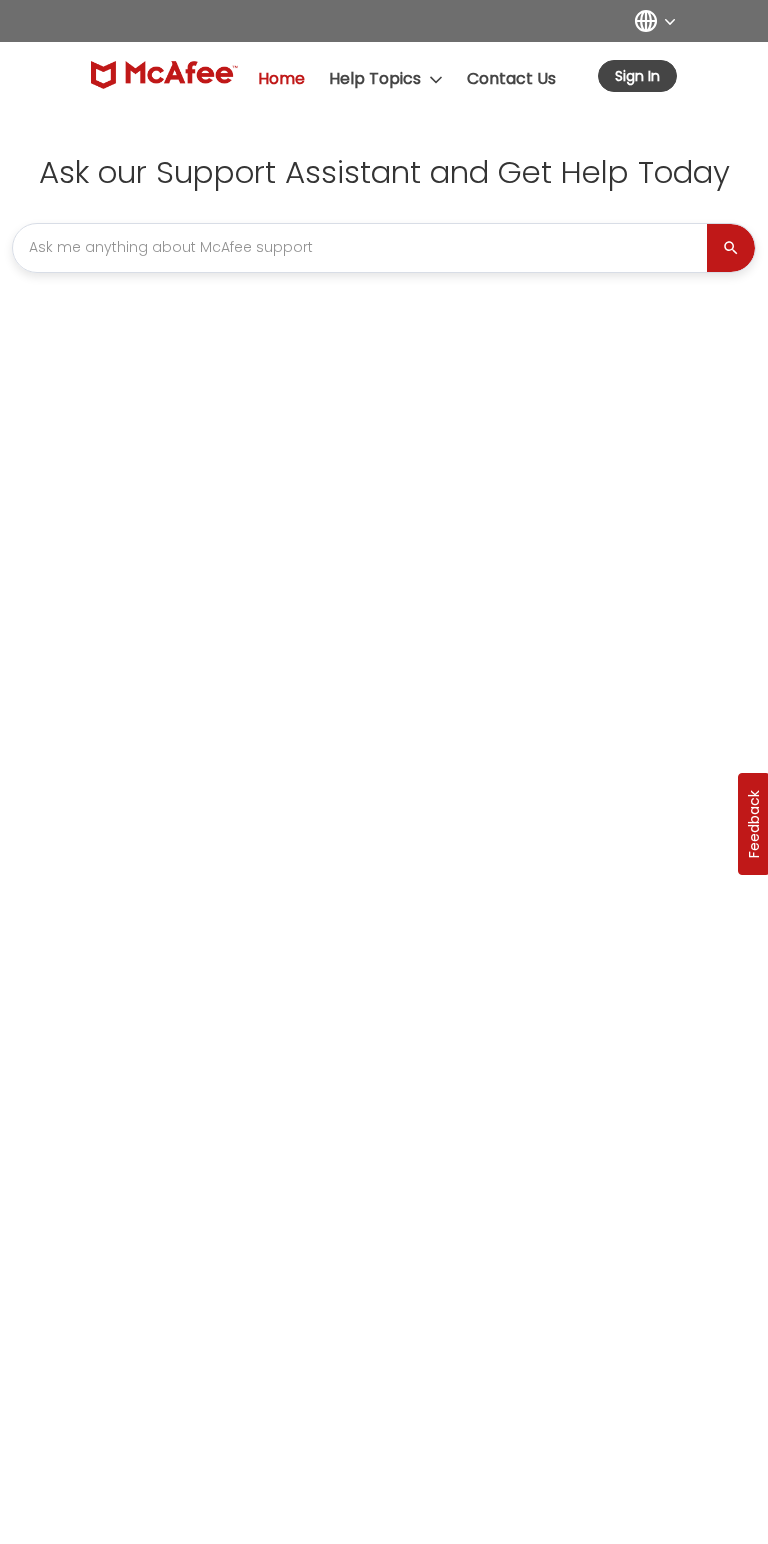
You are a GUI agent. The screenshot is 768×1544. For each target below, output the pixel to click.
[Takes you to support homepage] (164, 75)
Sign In (637, 76)
